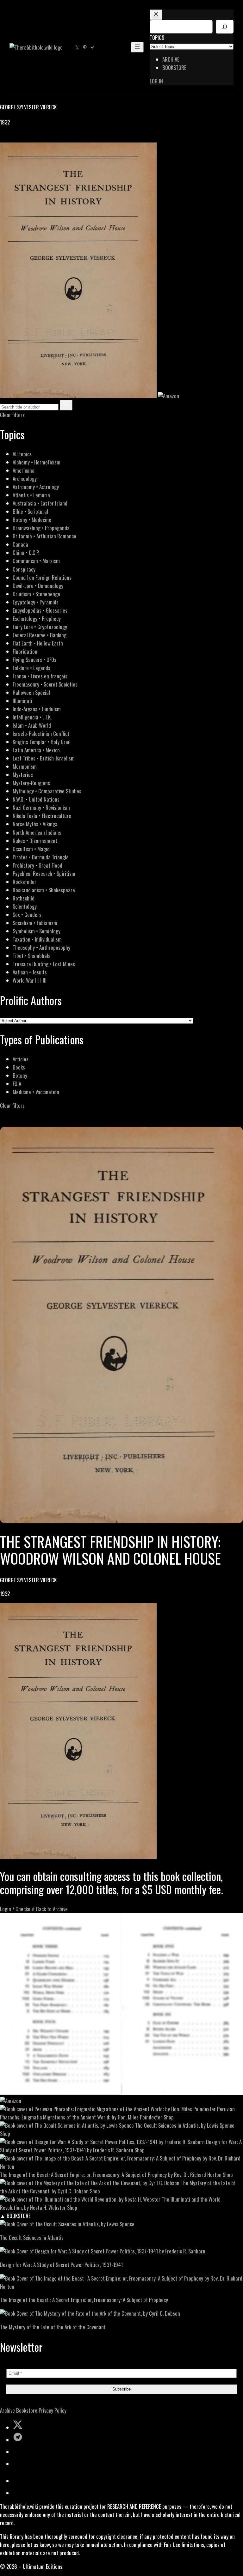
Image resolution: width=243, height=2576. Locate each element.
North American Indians (37, 832)
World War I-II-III (30, 980)
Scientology (25, 906)
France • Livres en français (40, 676)
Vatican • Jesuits (30, 972)
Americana (24, 470)
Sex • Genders (27, 915)
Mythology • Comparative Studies (47, 791)
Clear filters (12, 415)
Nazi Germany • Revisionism (41, 807)
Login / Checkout (17, 1909)
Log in (156, 81)
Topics (157, 37)
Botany (20, 1075)
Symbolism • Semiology (37, 931)
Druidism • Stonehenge (36, 594)
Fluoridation (25, 651)
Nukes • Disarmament (35, 841)
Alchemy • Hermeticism (37, 462)
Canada (20, 544)
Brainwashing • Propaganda (41, 528)
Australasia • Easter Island (40, 503)
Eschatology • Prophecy (37, 618)
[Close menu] (156, 15)
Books (19, 1067)
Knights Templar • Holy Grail (42, 742)
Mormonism (25, 766)
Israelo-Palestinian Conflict (41, 733)
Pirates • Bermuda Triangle (41, 857)
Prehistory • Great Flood (37, 865)
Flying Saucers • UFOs (34, 660)
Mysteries (23, 775)
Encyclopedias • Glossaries (40, 610)
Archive (7, 2410)
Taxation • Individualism (37, 939)
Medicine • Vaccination (36, 1092)
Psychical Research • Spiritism (44, 873)
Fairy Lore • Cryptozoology (40, 627)
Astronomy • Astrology (36, 487)
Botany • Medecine (32, 520)
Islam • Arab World (32, 725)
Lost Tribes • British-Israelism (44, 758)
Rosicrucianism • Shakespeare (44, 890)
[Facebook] (4, 138)
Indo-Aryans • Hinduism (37, 709)
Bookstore (27, 2410)
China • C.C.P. (26, 552)
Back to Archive (52, 1909)
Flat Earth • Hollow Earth (38, 643)
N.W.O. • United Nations (36, 799)
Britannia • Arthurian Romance (44, 536)
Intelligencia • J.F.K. (32, 717)
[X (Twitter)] (11, 138)
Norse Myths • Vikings (35, 824)
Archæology (25, 479)
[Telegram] (26, 138)
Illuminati (22, 701)
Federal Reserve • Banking (40, 635)
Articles (21, 1059)
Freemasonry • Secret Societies (45, 684)
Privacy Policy (53, 2410)
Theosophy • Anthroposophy (41, 947)
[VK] (19, 138)
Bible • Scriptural (30, 511)
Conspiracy (24, 569)
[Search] (225, 27)
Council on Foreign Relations (42, 577)
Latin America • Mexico (36, 750)
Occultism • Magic (31, 849)
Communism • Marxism (36, 561)
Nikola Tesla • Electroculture (42, 816)
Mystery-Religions (31, 783)
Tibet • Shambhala (32, 956)
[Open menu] (137, 47)
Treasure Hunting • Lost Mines (44, 964)
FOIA (17, 1084)
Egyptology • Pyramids (36, 602)
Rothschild (24, 898)
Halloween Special (31, 692)
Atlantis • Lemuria (31, 495)
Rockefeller (25, 882)
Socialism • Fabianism (35, 923)
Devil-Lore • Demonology (38, 586)
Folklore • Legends (31, 668)
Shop (169, 2117)
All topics (22, 454)
